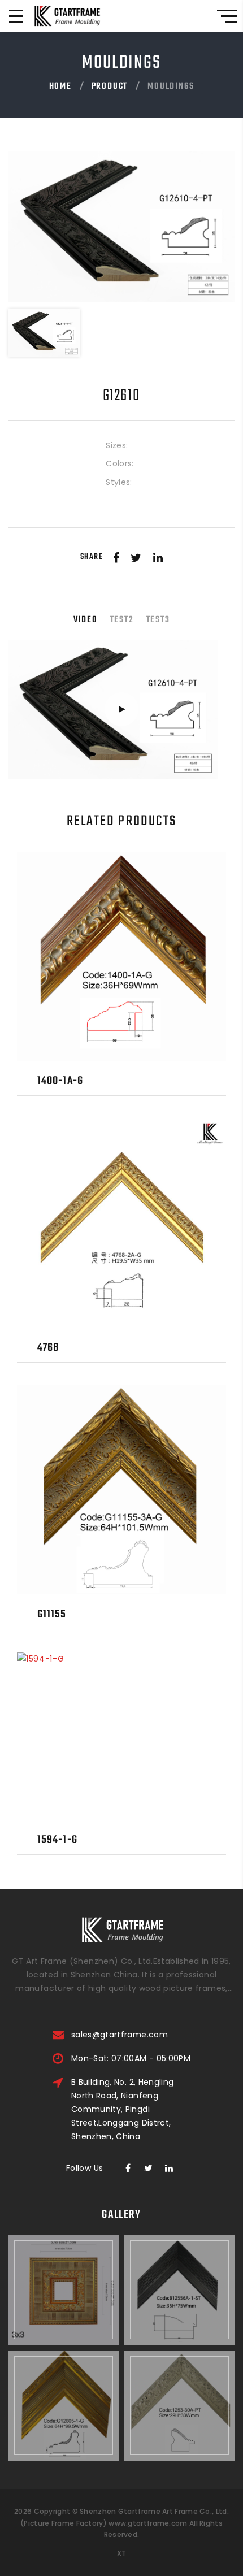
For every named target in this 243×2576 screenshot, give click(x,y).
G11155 (52, 1614)
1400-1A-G (60, 1081)
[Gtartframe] (67, 16)
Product (110, 86)
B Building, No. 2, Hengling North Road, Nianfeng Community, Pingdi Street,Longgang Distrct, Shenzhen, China (122, 2109)
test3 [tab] (158, 620)
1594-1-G (57, 1840)
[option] (121, 227)
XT (122, 2553)
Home (60, 86)
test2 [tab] (122, 620)
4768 (48, 1348)
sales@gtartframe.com (120, 2035)
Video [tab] (86, 620)
